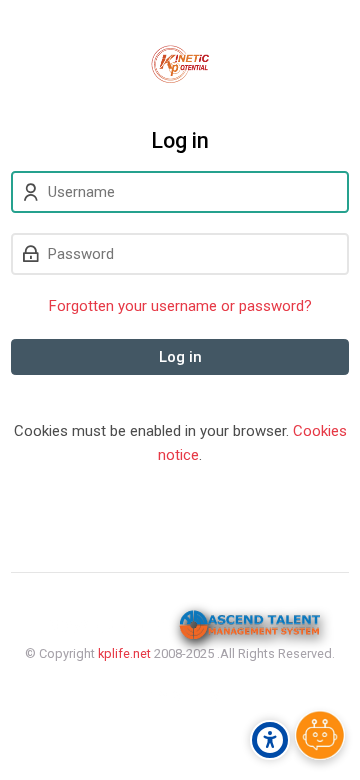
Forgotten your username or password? (180, 306)
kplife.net (124, 653)
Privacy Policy (180, 693)
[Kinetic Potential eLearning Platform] (180, 64)
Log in (180, 357)
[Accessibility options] (270, 740)
